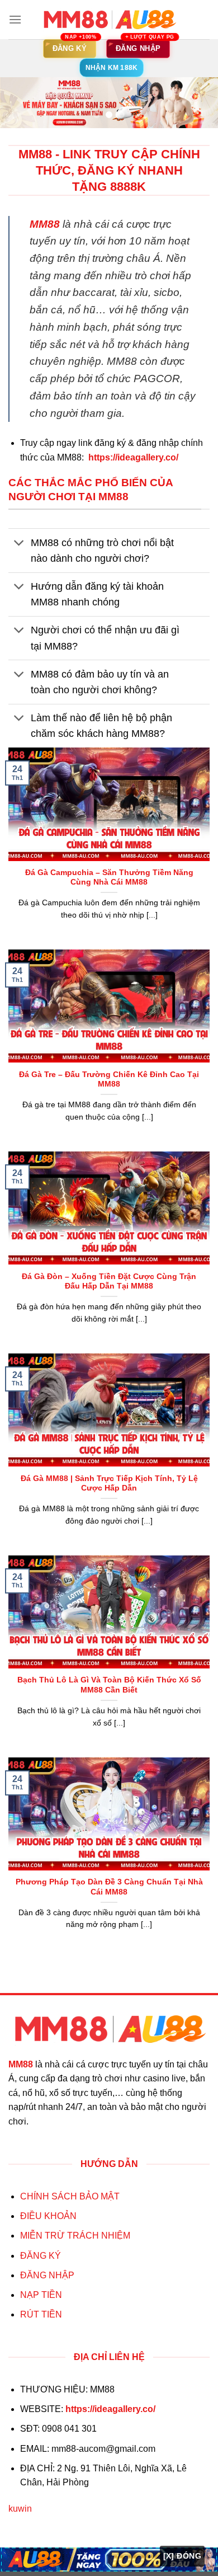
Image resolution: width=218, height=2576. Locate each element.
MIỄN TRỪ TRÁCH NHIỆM (75, 2236)
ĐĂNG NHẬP (47, 2275)
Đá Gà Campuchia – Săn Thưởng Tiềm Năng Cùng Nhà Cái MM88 (109, 878)
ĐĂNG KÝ (41, 2256)
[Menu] (15, 19)
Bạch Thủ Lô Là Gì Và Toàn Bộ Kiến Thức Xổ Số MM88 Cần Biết (109, 1685)
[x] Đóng (182, 2556)
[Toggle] (19, 544)
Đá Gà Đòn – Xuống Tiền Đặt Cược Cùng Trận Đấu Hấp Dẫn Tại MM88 (109, 1282)
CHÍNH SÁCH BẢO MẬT (70, 2196)
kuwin (20, 2509)
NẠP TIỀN (41, 2295)
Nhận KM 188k (112, 68)
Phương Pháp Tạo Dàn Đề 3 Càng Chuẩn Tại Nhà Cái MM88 (109, 1887)
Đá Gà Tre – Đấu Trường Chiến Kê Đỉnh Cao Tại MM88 (109, 1080)
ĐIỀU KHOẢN (48, 2216)
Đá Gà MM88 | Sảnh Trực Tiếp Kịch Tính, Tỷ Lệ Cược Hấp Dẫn (109, 1484)
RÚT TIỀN (41, 2314)
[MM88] (109, 20)
